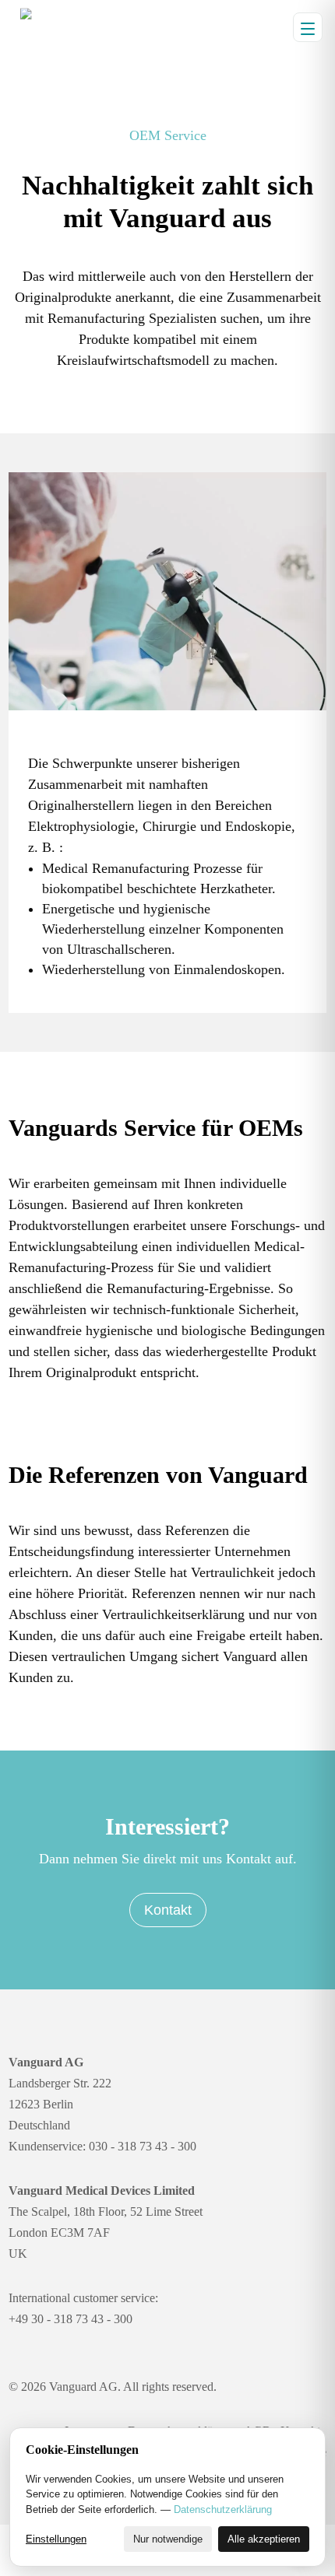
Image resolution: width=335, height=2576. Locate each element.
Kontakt (168, 1910)
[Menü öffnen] (308, 27)
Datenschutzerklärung (223, 2509)
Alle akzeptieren (264, 2539)
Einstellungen (56, 2539)
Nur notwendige (168, 2539)
